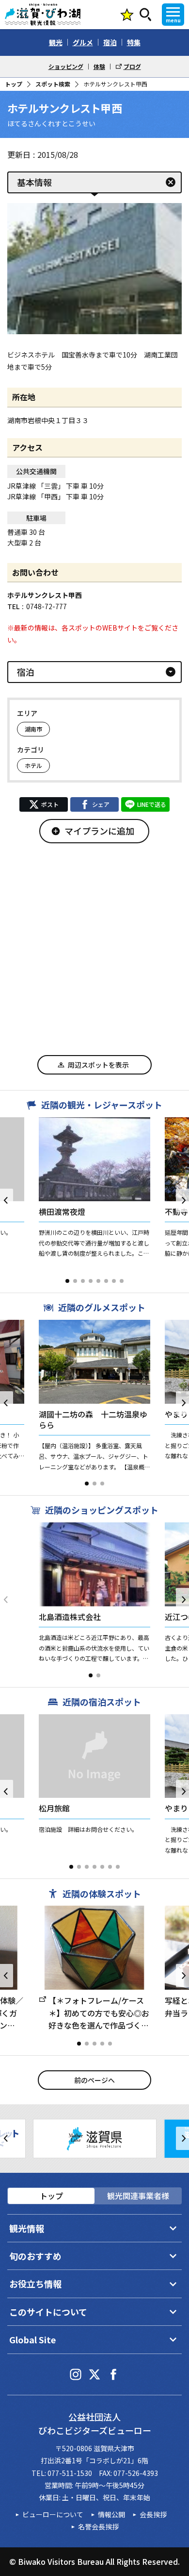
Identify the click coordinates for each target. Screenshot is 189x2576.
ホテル (33, 765)
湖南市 (33, 729)
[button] (67, 1281)
